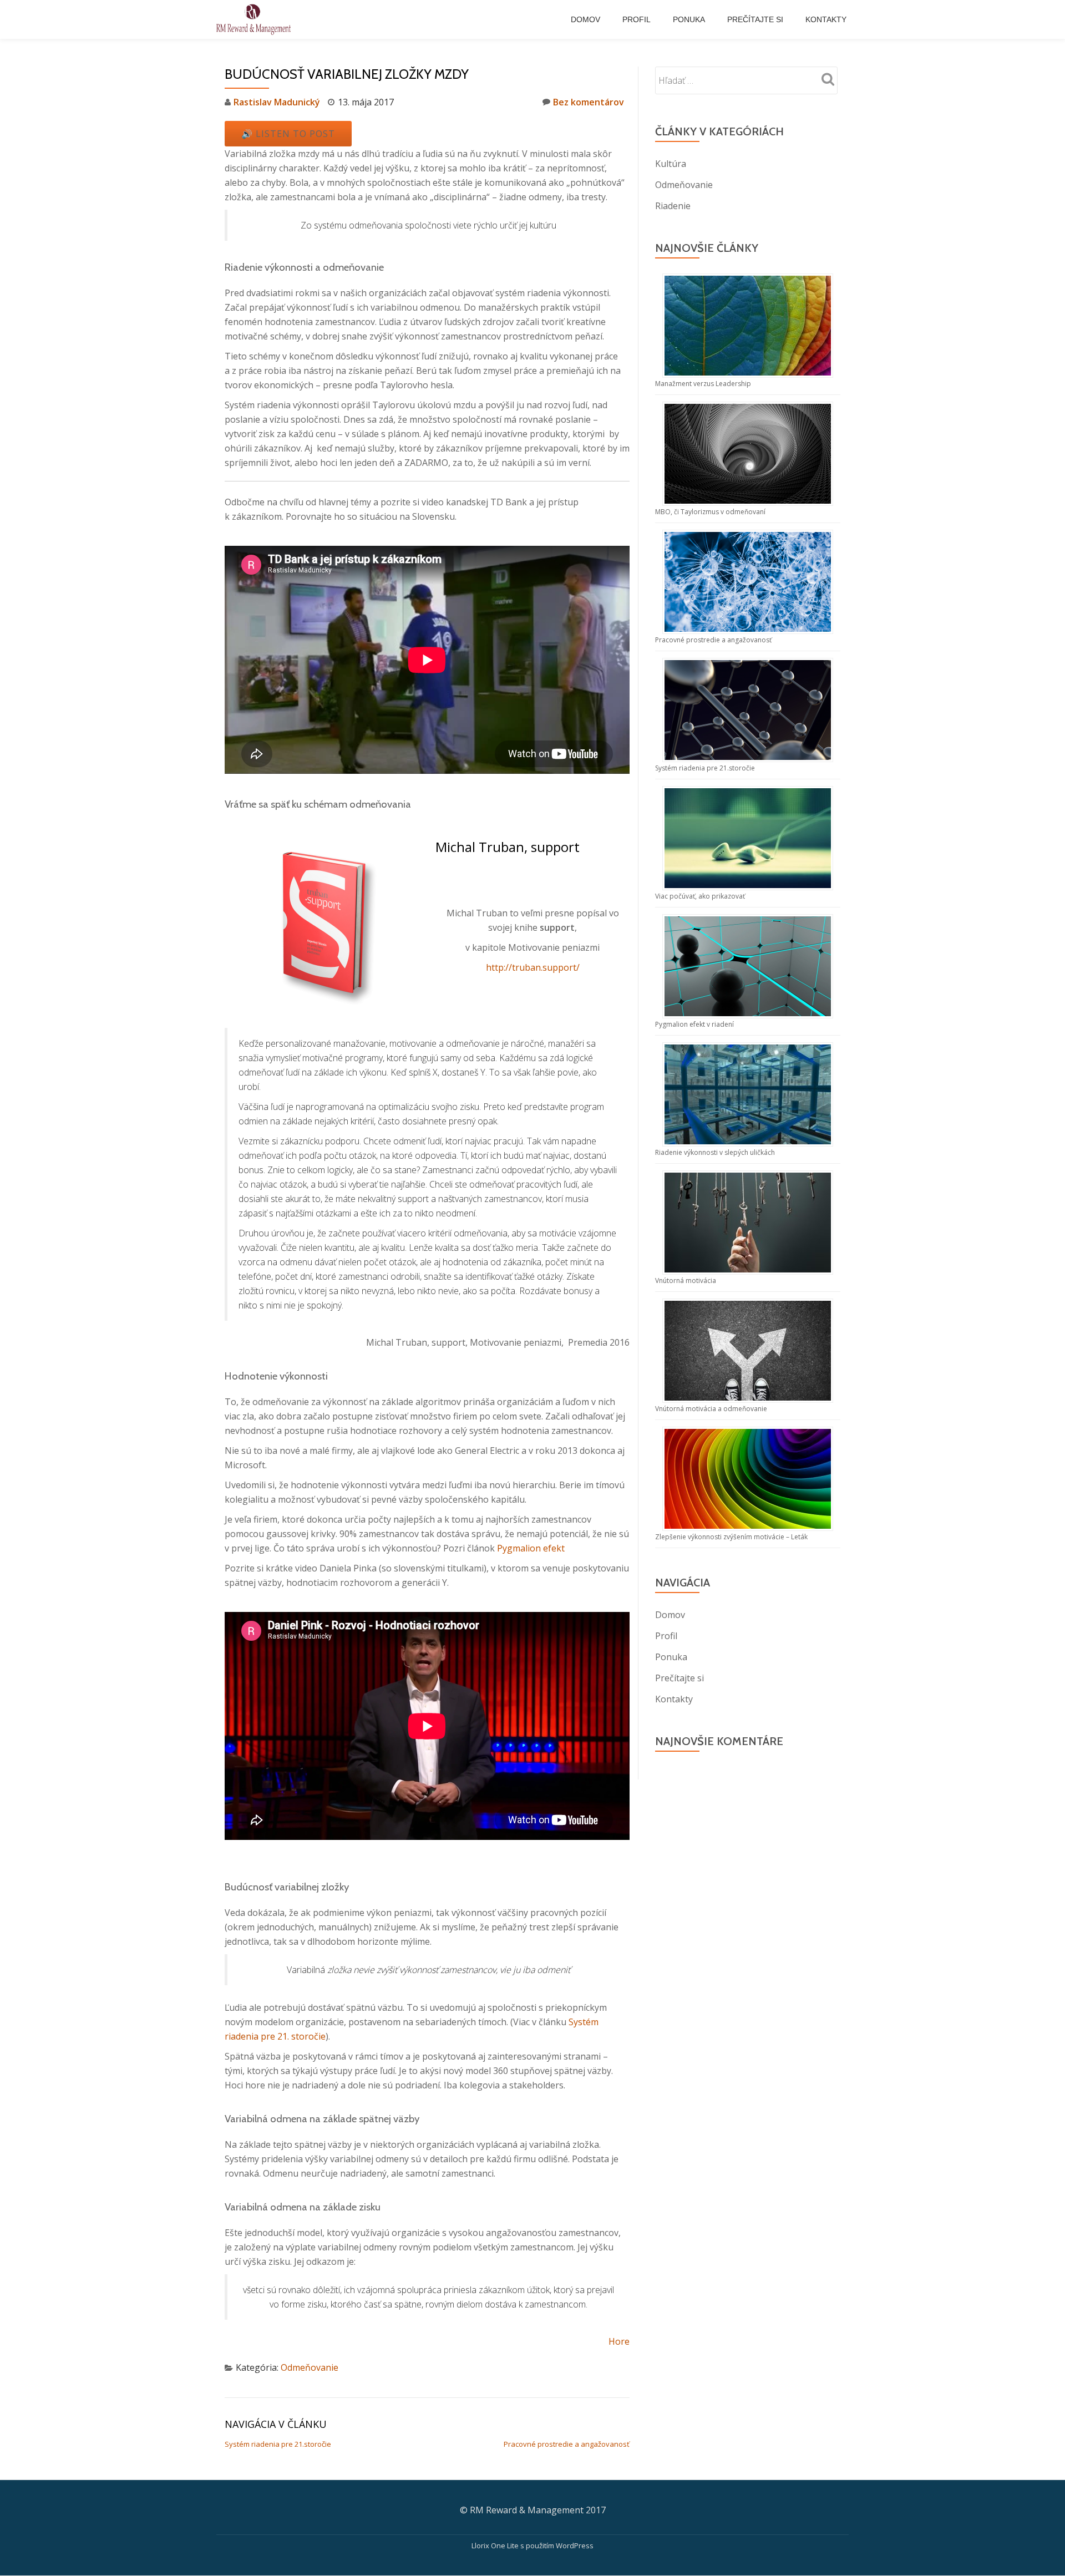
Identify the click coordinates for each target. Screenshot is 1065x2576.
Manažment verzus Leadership (703, 384)
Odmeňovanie (310, 2367)
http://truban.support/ (533, 967)
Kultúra (671, 164)
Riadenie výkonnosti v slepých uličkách (715, 1152)
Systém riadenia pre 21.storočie (278, 2444)
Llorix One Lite (496, 2545)
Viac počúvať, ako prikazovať (700, 896)
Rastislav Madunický (277, 102)
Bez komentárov (589, 102)
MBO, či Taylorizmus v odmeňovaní (710, 512)
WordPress (575, 2545)
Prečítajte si (755, 19)
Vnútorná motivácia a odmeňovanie (711, 1409)
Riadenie (673, 206)
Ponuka (689, 19)
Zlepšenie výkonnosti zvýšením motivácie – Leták (731, 1537)
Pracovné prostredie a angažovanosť (567, 2444)
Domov (585, 19)
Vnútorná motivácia (686, 1281)
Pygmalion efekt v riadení (694, 1024)
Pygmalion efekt (531, 1548)
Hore (619, 2341)
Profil (637, 19)
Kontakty (826, 19)
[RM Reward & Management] (255, 19)
